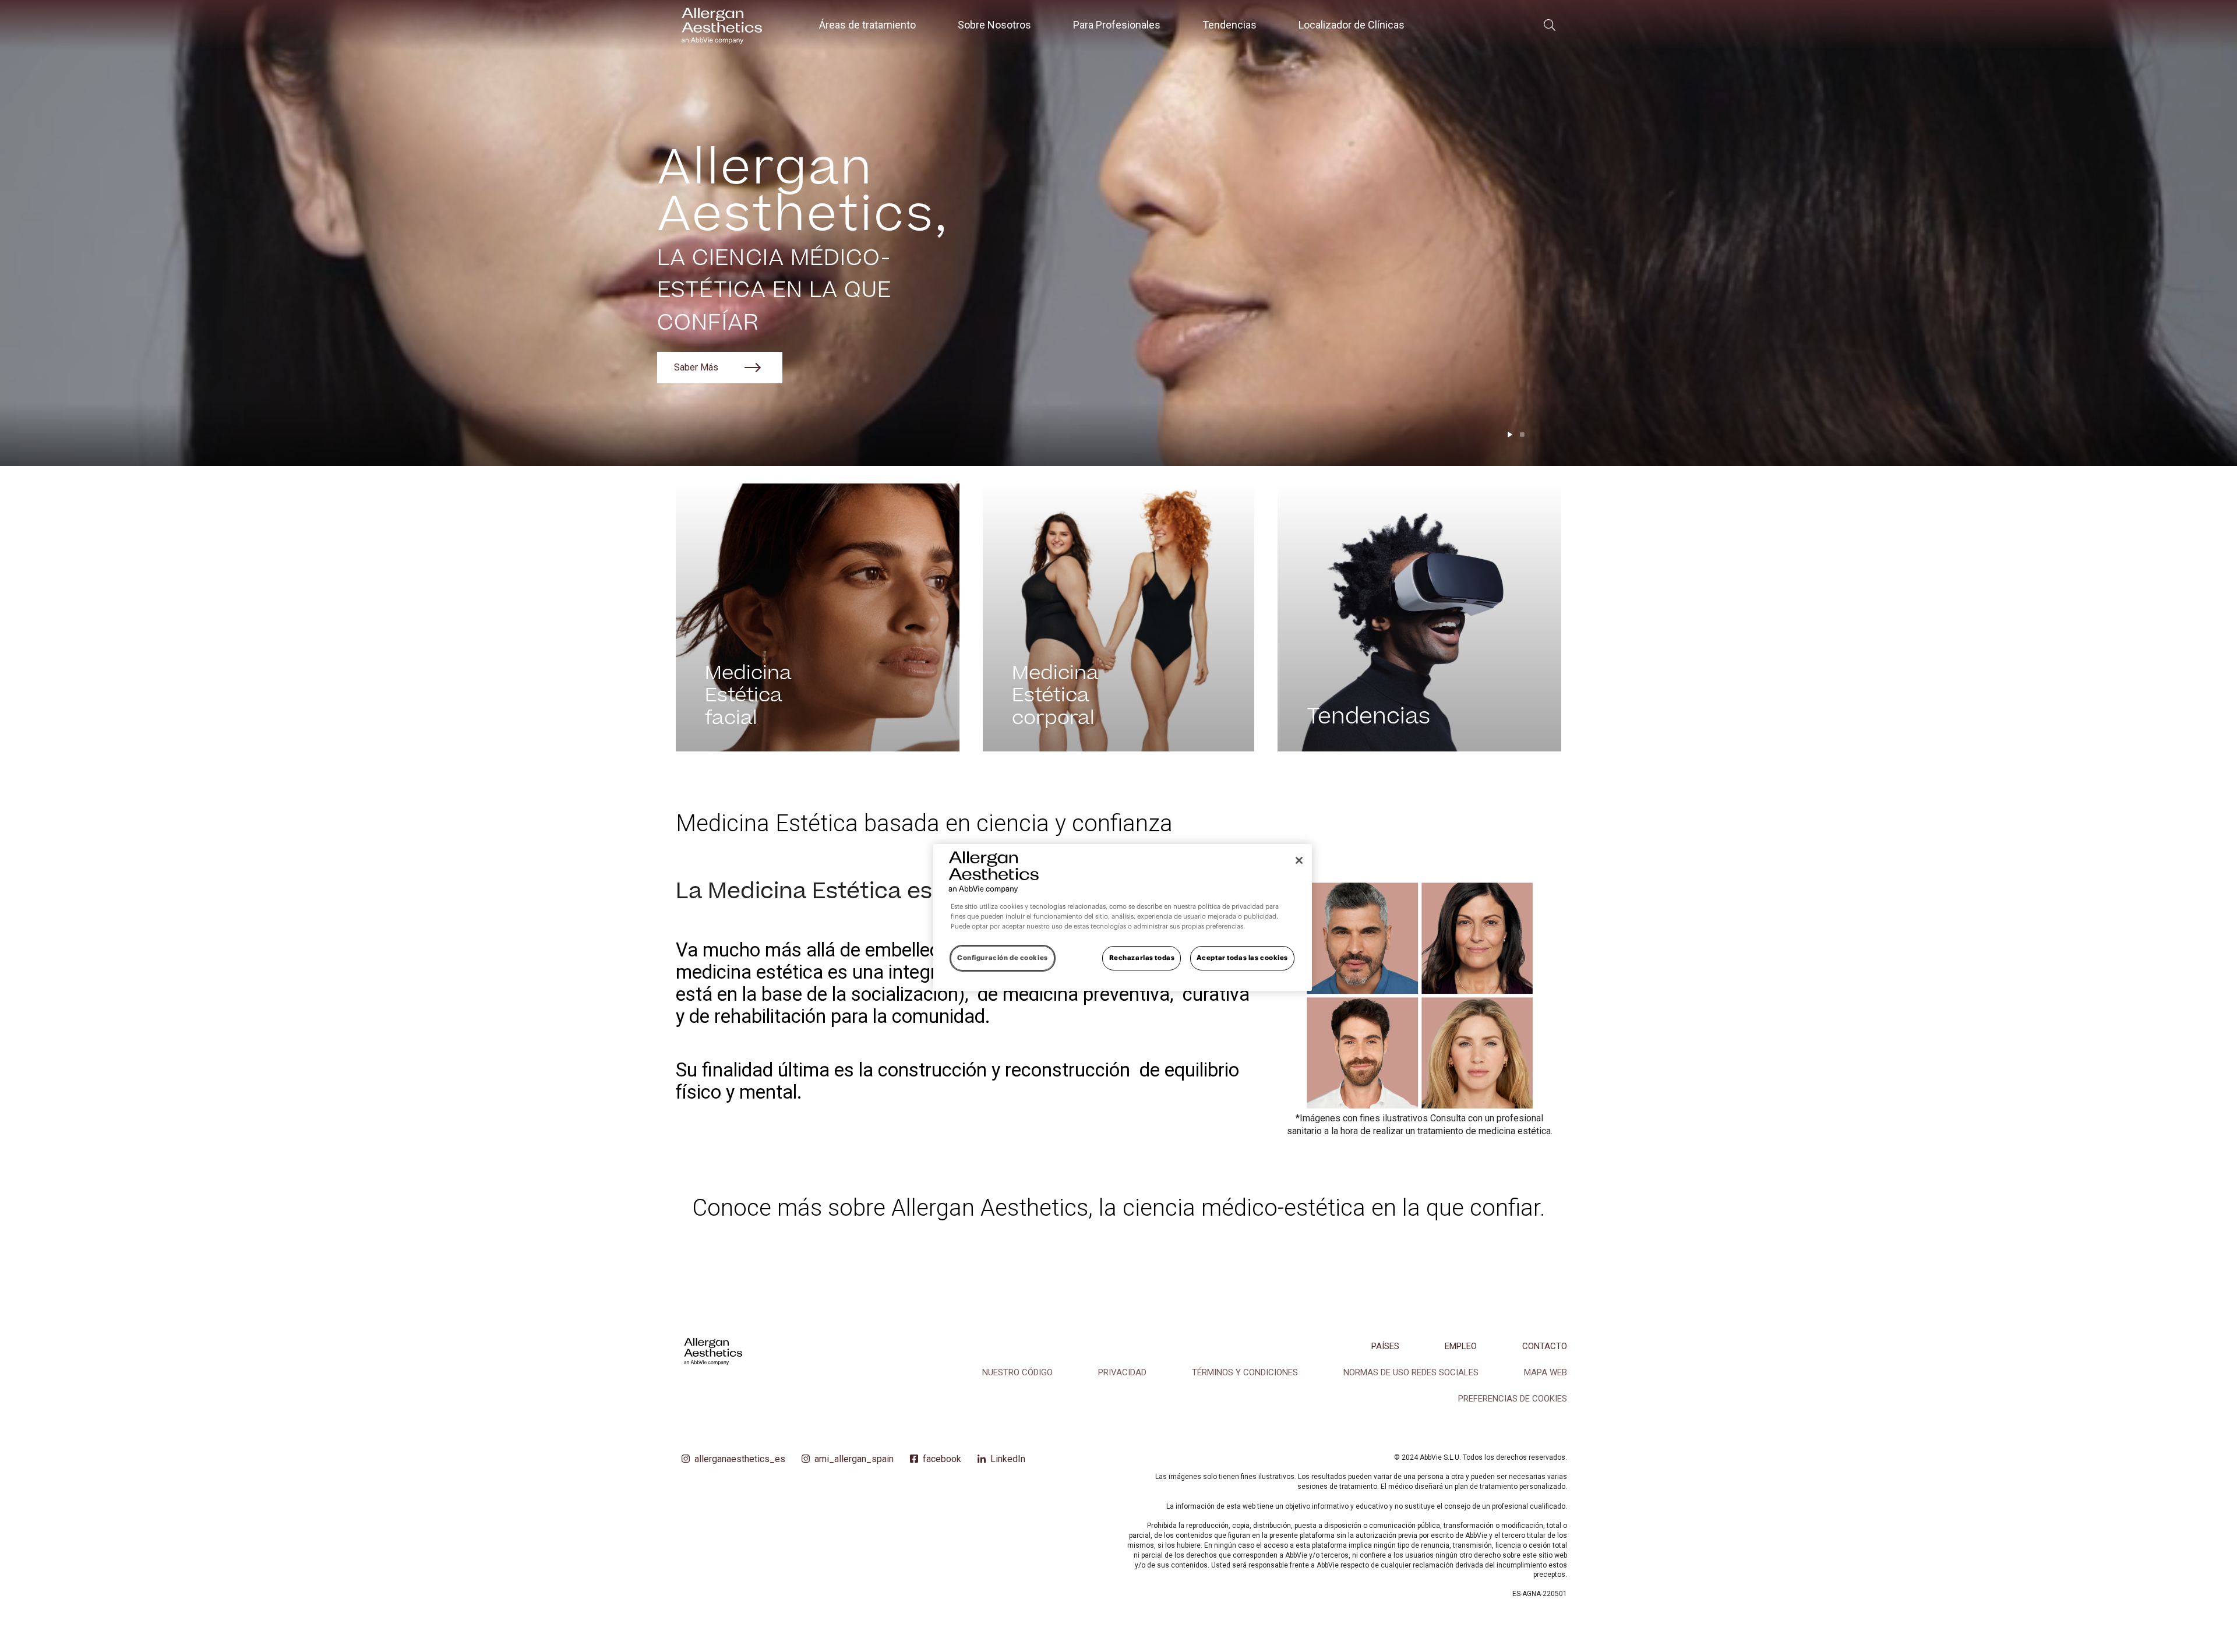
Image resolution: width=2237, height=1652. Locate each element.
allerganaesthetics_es (740, 1459)
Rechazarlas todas (1142, 958)
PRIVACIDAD (1122, 1372)
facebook (942, 1459)
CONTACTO (1545, 1346)
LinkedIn (1008, 1459)
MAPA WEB (1546, 1372)
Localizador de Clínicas (1352, 25)
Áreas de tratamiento (867, 25)
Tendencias (1229, 25)
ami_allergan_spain (854, 1459)
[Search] (1550, 25)
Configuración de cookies (1003, 958)
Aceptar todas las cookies (1242, 958)
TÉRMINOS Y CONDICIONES (1245, 1372)
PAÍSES (1385, 1346)
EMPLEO (1461, 1346)
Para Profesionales (1117, 25)
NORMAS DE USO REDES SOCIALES (1411, 1372)
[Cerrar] (1299, 860)
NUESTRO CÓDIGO (1017, 1372)
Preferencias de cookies (1513, 1399)
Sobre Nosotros (994, 25)
